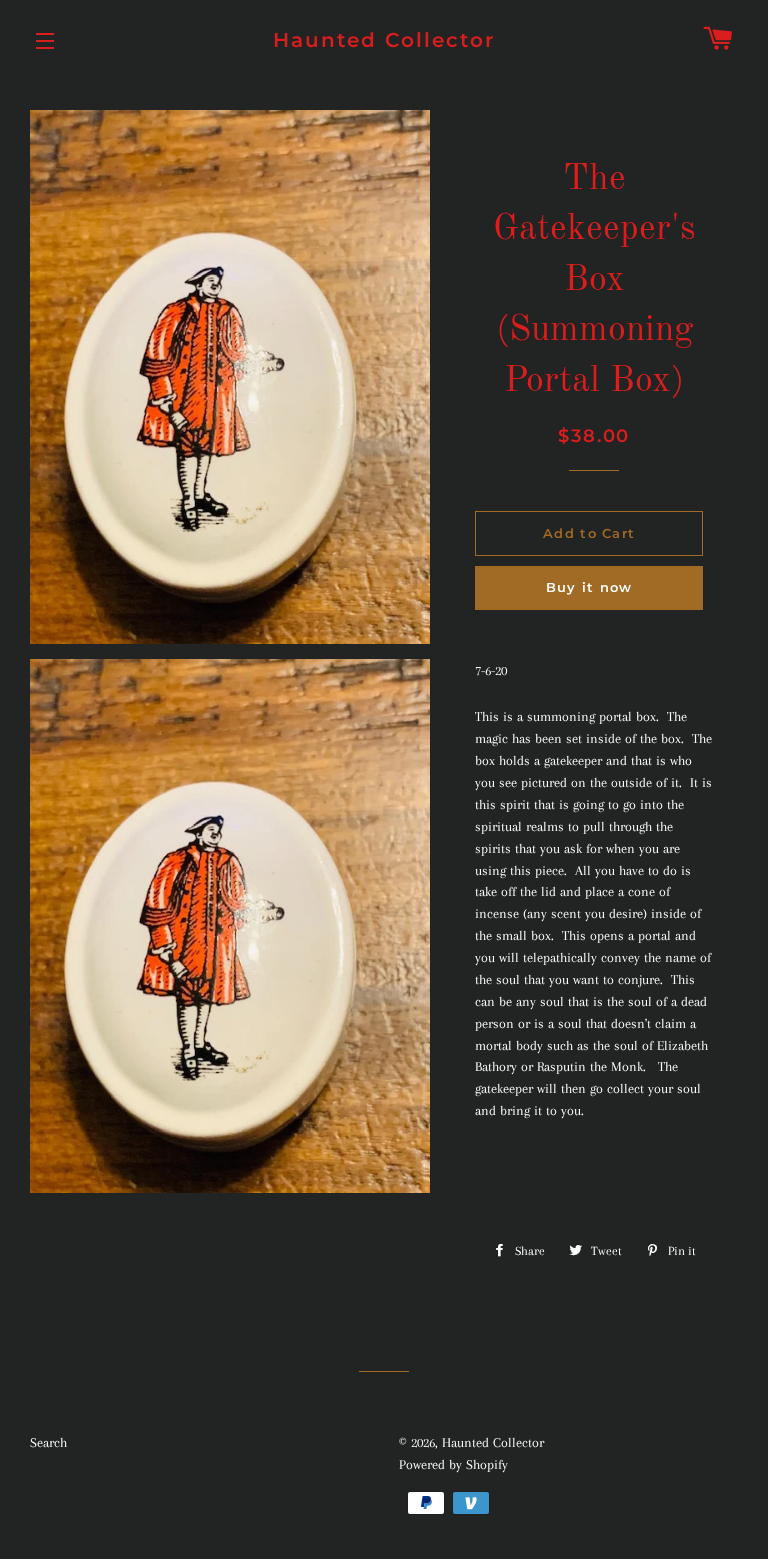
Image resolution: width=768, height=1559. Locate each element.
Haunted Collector (384, 40)
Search (48, 1442)
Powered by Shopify (453, 1464)
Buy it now (589, 587)
